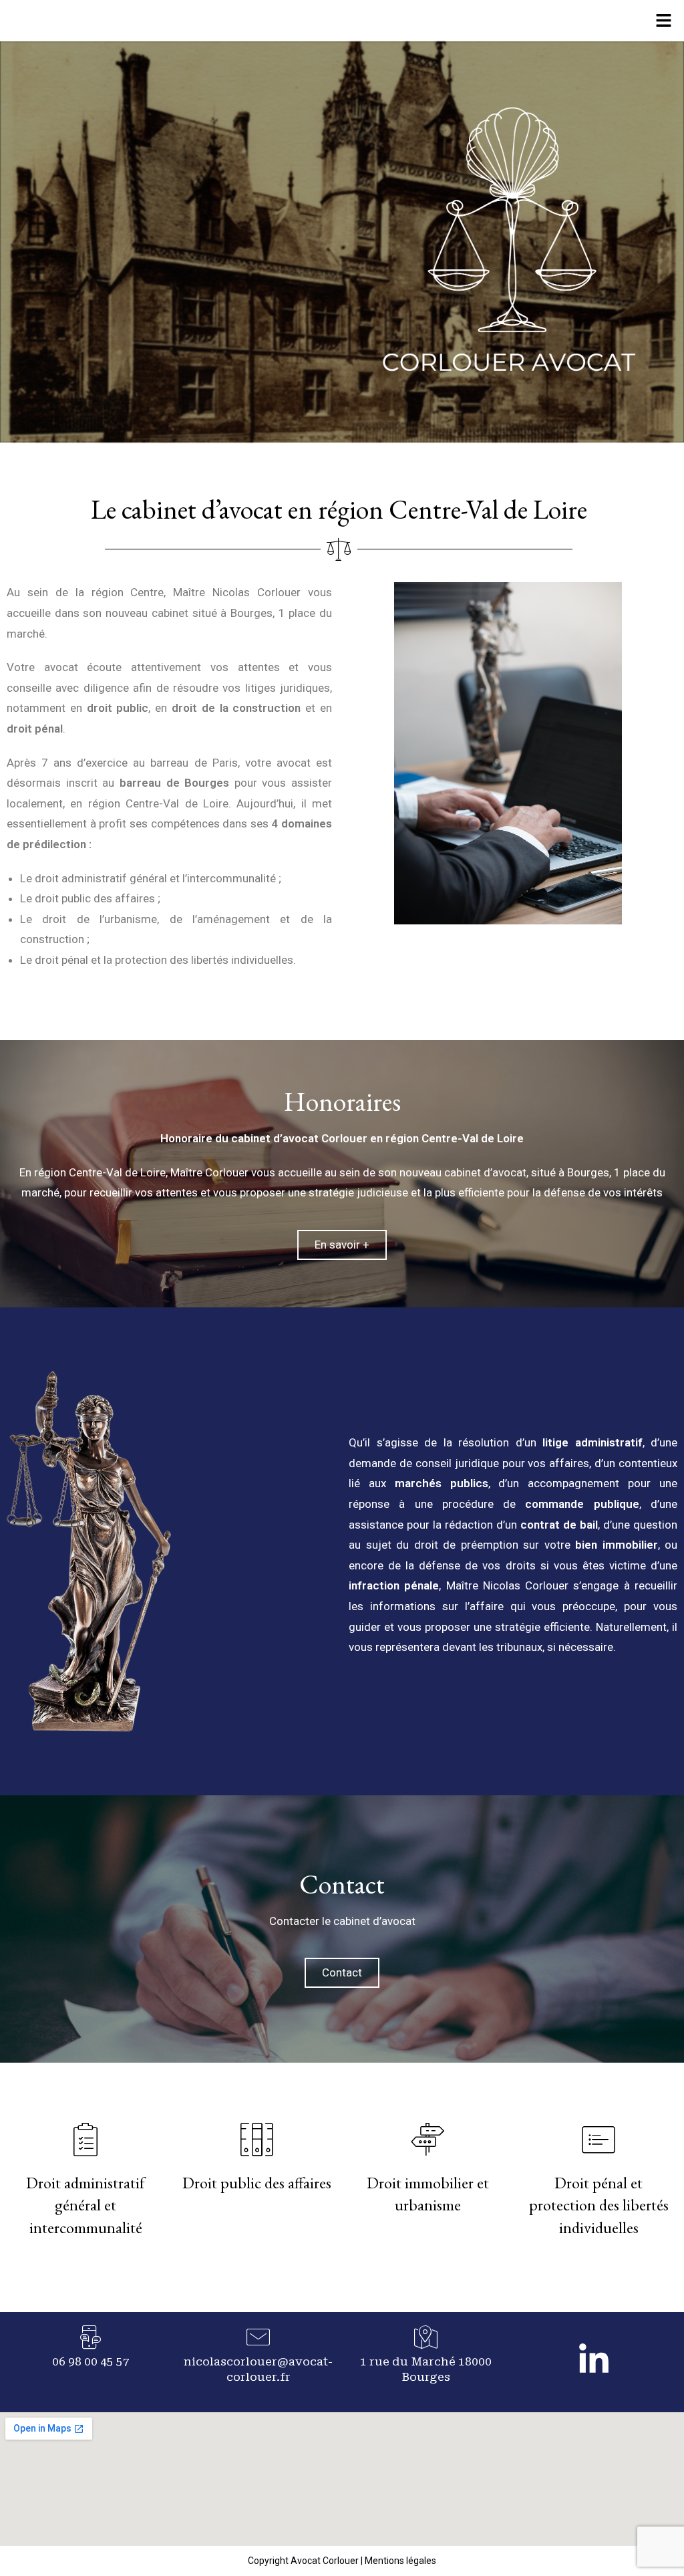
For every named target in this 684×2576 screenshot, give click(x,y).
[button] (664, 21)
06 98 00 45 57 (91, 2361)
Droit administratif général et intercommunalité (85, 2205)
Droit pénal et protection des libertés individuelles (599, 2205)
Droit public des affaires (257, 2183)
